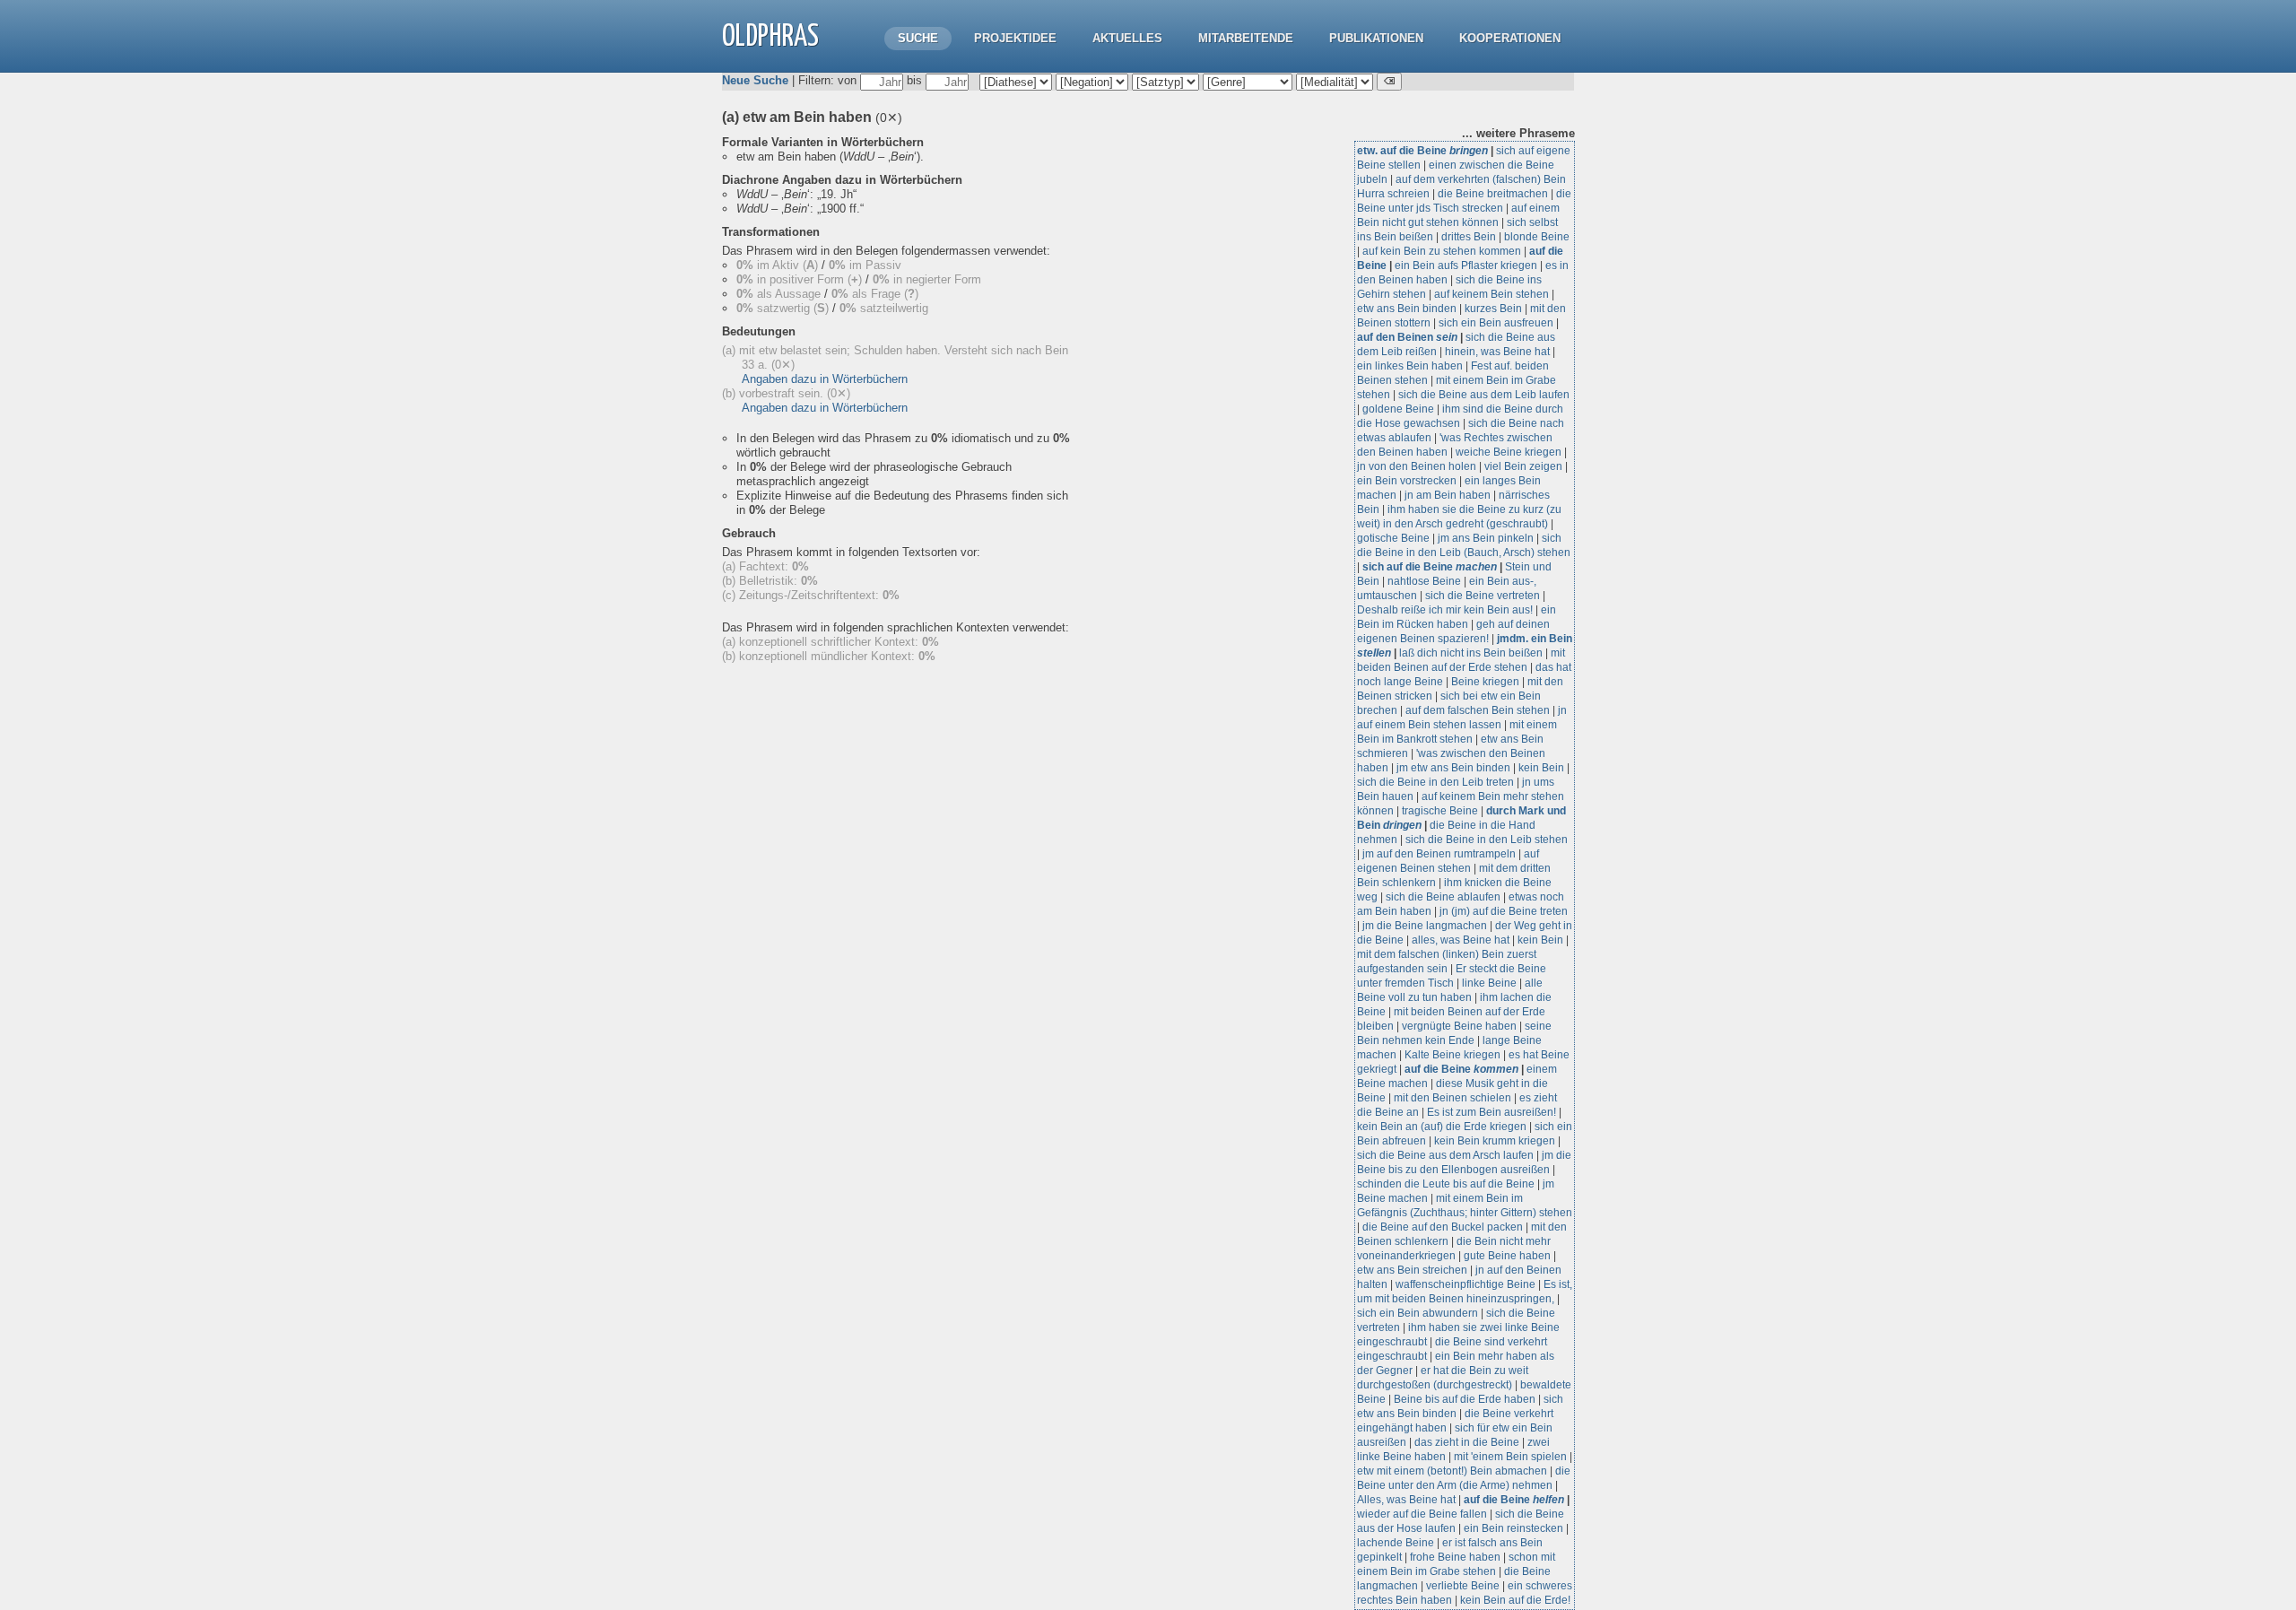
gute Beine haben (1507, 1256)
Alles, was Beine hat (1406, 1500)
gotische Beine (1393, 538)
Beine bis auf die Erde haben (1465, 1399)
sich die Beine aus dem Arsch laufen (1445, 1155)
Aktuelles (1127, 38)
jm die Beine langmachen (1425, 926)
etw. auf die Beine (1422, 151)
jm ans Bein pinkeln (1486, 538)
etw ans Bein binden (1407, 309)
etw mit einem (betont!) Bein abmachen (1452, 1471)
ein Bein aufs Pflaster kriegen (1466, 265)
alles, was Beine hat (1461, 940)
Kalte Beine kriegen (1452, 1055)
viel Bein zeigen (1523, 466)
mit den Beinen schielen (1452, 1098)
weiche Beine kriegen (1509, 452)
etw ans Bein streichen (1412, 1270)
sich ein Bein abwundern (1418, 1313)
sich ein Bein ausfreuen (1496, 323)
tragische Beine (1440, 811)
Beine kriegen (1485, 682)
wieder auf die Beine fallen (1422, 1514)
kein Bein (1541, 768)
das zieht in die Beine (1467, 1442)
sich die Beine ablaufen (1443, 897)
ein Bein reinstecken (1513, 1528)
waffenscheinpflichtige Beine (1465, 1284)
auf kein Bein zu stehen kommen (1442, 251)
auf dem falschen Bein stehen (1478, 710)
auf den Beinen (1407, 337)
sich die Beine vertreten (1483, 596)
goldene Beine (1398, 409)
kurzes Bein (1493, 309)
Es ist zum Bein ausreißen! (1492, 1112)
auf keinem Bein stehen (1492, 294)
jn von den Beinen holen (1417, 466)
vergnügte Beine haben (1459, 1026)
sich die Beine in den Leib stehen (1487, 840)
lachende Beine (1396, 1543)
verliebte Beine (1463, 1586)
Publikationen (1376, 38)
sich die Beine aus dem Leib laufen (1484, 395)
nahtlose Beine (1424, 581)
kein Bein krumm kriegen (1495, 1141)
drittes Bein (1469, 237)
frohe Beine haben (1455, 1557)
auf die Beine (1461, 1069)
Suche (918, 38)
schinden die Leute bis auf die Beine (1446, 1184)
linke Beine (1489, 983)
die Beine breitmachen (1493, 194)
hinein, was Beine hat (1497, 352)
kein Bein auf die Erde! (1515, 1600)
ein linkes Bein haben (1410, 366)
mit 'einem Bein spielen (1510, 1457)
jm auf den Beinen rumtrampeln (1439, 854)
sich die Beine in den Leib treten (1435, 782)
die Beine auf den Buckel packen (1443, 1227)
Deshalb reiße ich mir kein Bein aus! (1445, 610)
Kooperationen (1510, 38)
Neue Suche (755, 80)
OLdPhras (770, 37)
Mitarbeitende (1246, 38)
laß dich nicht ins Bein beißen (1471, 653)
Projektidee (1015, 38)
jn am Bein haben (1448, 495)
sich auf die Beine (1430, 567)
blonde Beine (1537, 237)
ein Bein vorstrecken (1407, 481)
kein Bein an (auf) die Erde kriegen (1442, 1127)
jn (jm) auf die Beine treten (1504, 911)
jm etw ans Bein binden (1453, 768)
